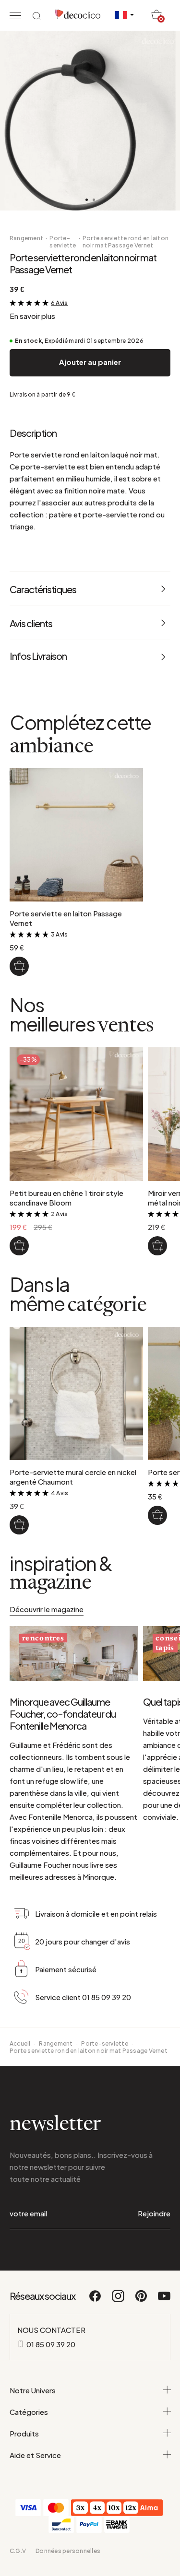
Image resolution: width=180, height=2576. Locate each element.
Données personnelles (68, 2551)
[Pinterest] (142, 2300)
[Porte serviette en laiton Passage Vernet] (19, 966)
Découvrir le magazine (47, 1609)
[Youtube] (164, 2300)
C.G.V (18, 2551)
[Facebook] (96, 2300)
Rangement (26, 238)
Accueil (20, 2043)
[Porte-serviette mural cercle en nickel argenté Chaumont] (19, 1525)
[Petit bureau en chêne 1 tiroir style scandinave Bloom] (19, 1246)
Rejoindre (154, 2213)
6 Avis (59, 303)
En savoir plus (32, 316)
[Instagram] (119, 2300)
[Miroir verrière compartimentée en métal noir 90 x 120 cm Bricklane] (157, 1246)
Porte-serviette (63, 242)
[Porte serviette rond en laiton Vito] (157, 1515)
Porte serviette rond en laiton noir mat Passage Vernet (126, 242)
